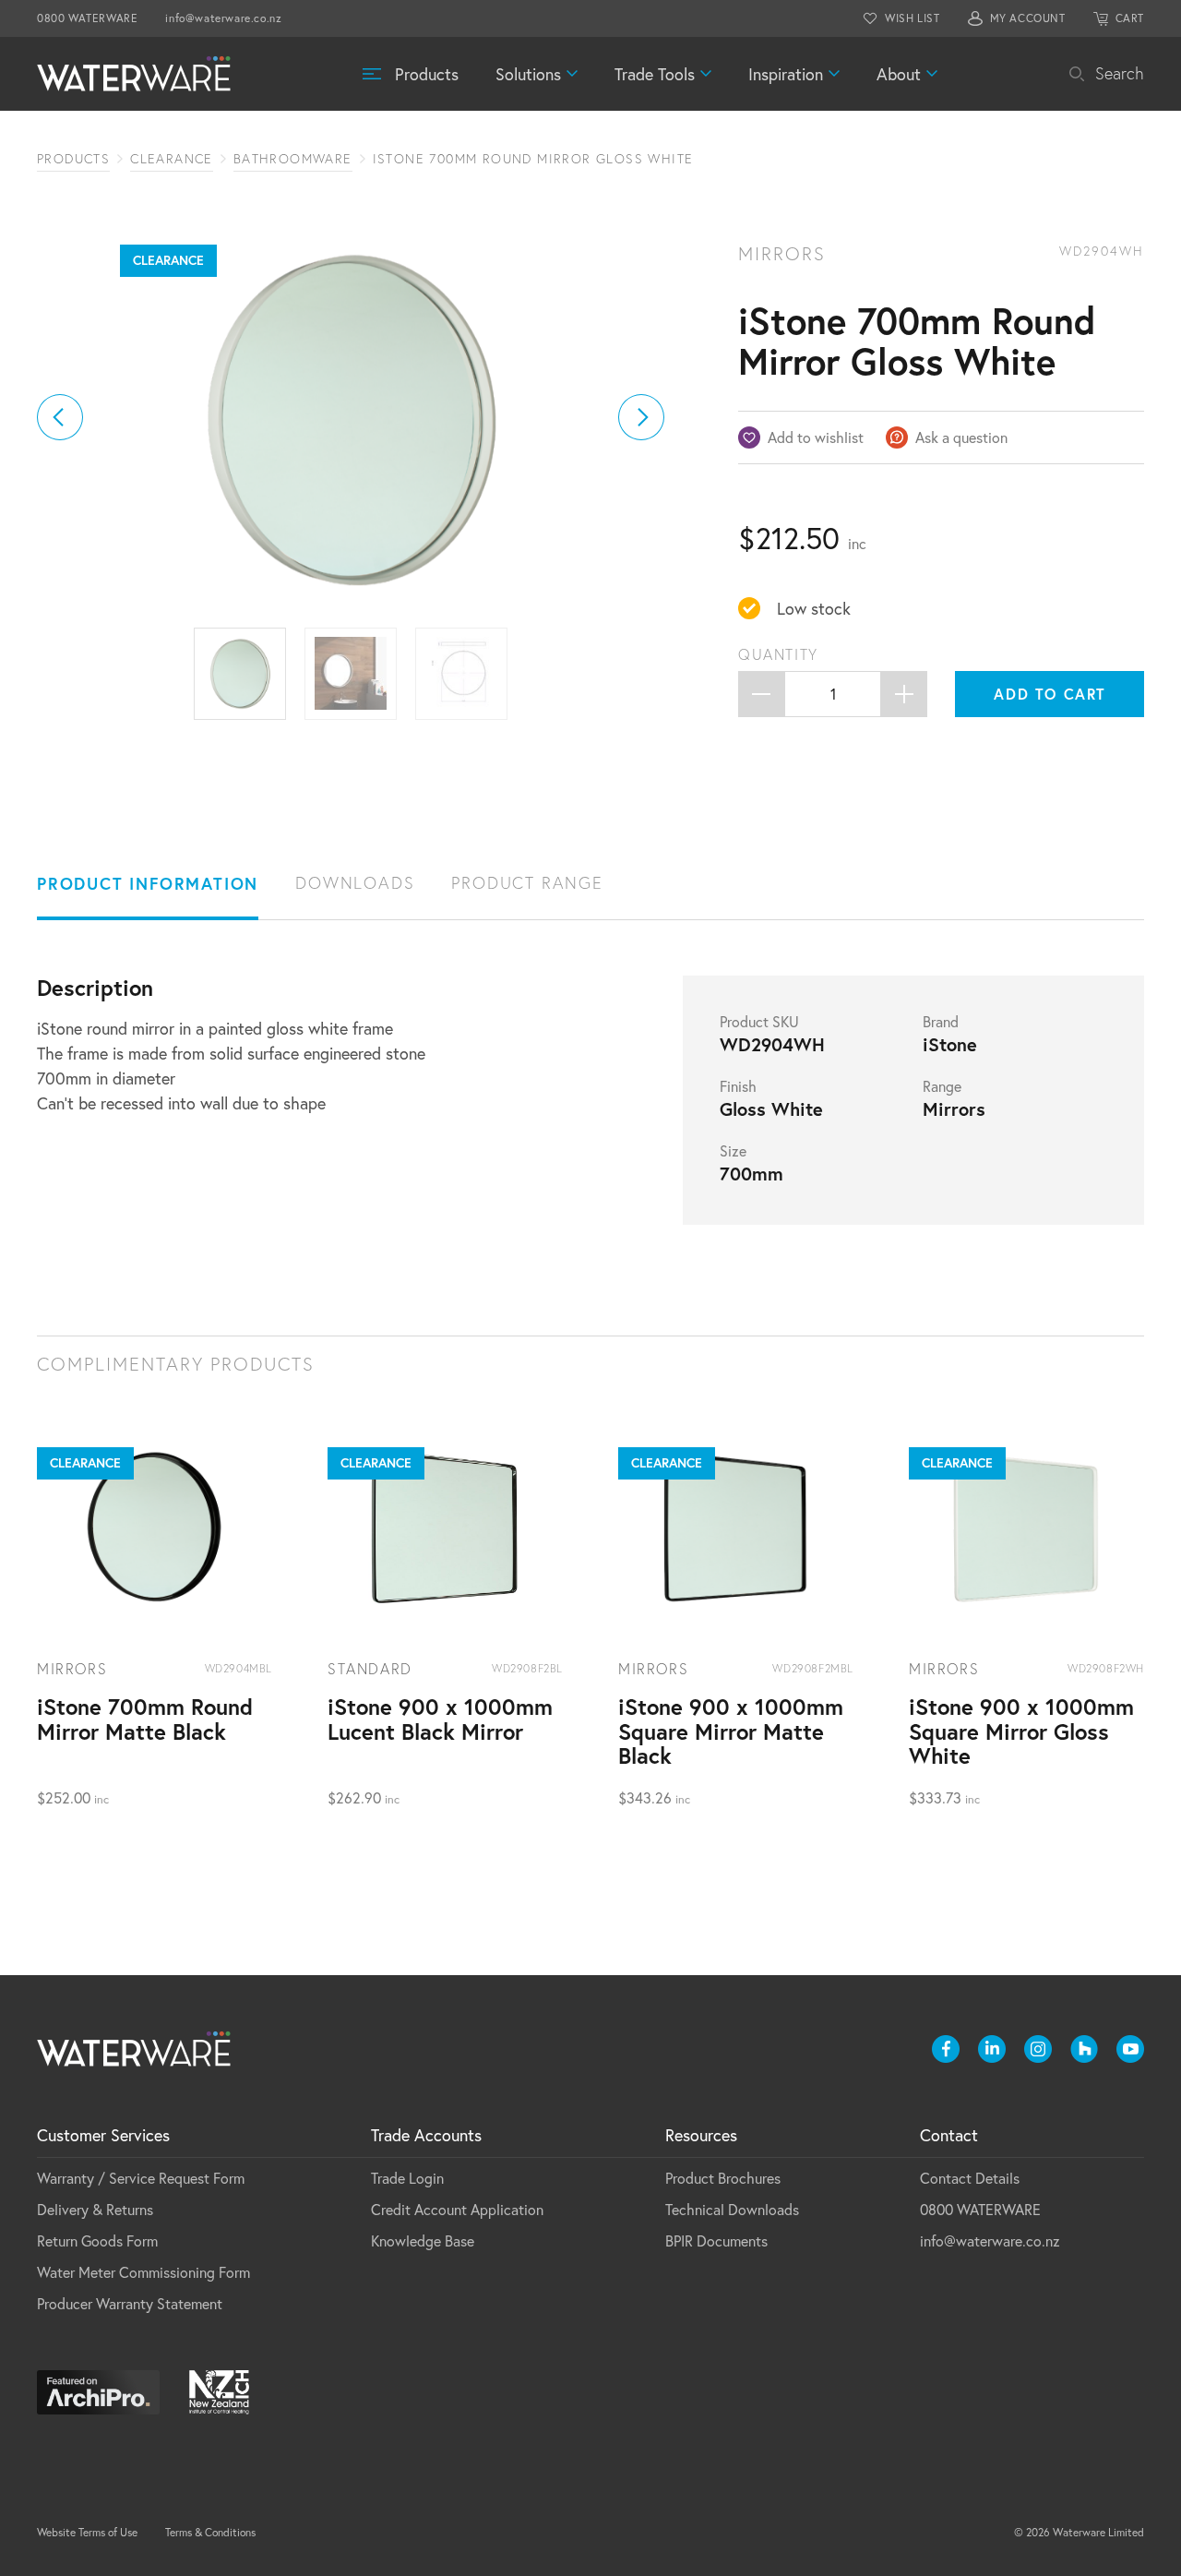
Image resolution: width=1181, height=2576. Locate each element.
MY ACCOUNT (1028, 18)
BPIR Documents (716, 2241)
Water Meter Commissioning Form (143, 2272)
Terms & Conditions (210, 2532)
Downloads (355, 883)
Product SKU (759, 1022)
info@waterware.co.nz (223, 18)
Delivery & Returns (95, 2209)
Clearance (172, 159)
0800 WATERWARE (87, 18)
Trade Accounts (426, 2135)
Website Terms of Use (87, 2532)
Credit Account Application (457, 2209)
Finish (738, 1086)
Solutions (528, 74)
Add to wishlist (816, 437)
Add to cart (1050, 694)
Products (427, 74)
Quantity (778, 654)
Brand (941, 1022)
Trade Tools (655, 74)
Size (733, 1151)
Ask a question (961, 437)
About (899, 74)
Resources (701, 2135)
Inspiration (786, 74)
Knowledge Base (423, 2241)
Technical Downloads (732, 2209)
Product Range (527, 883)
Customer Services (103, 2135)
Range (942, 1086)
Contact (949, 2135)
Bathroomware (293, 159)
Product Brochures (723, 2178)
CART (1130, 18)
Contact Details (970, 2178)
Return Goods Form (97, 2241)
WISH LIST (912, 18)
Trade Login (407, 2178)
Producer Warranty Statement (130, 2303)
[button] (60, 417)
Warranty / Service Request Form (141, 2178)
